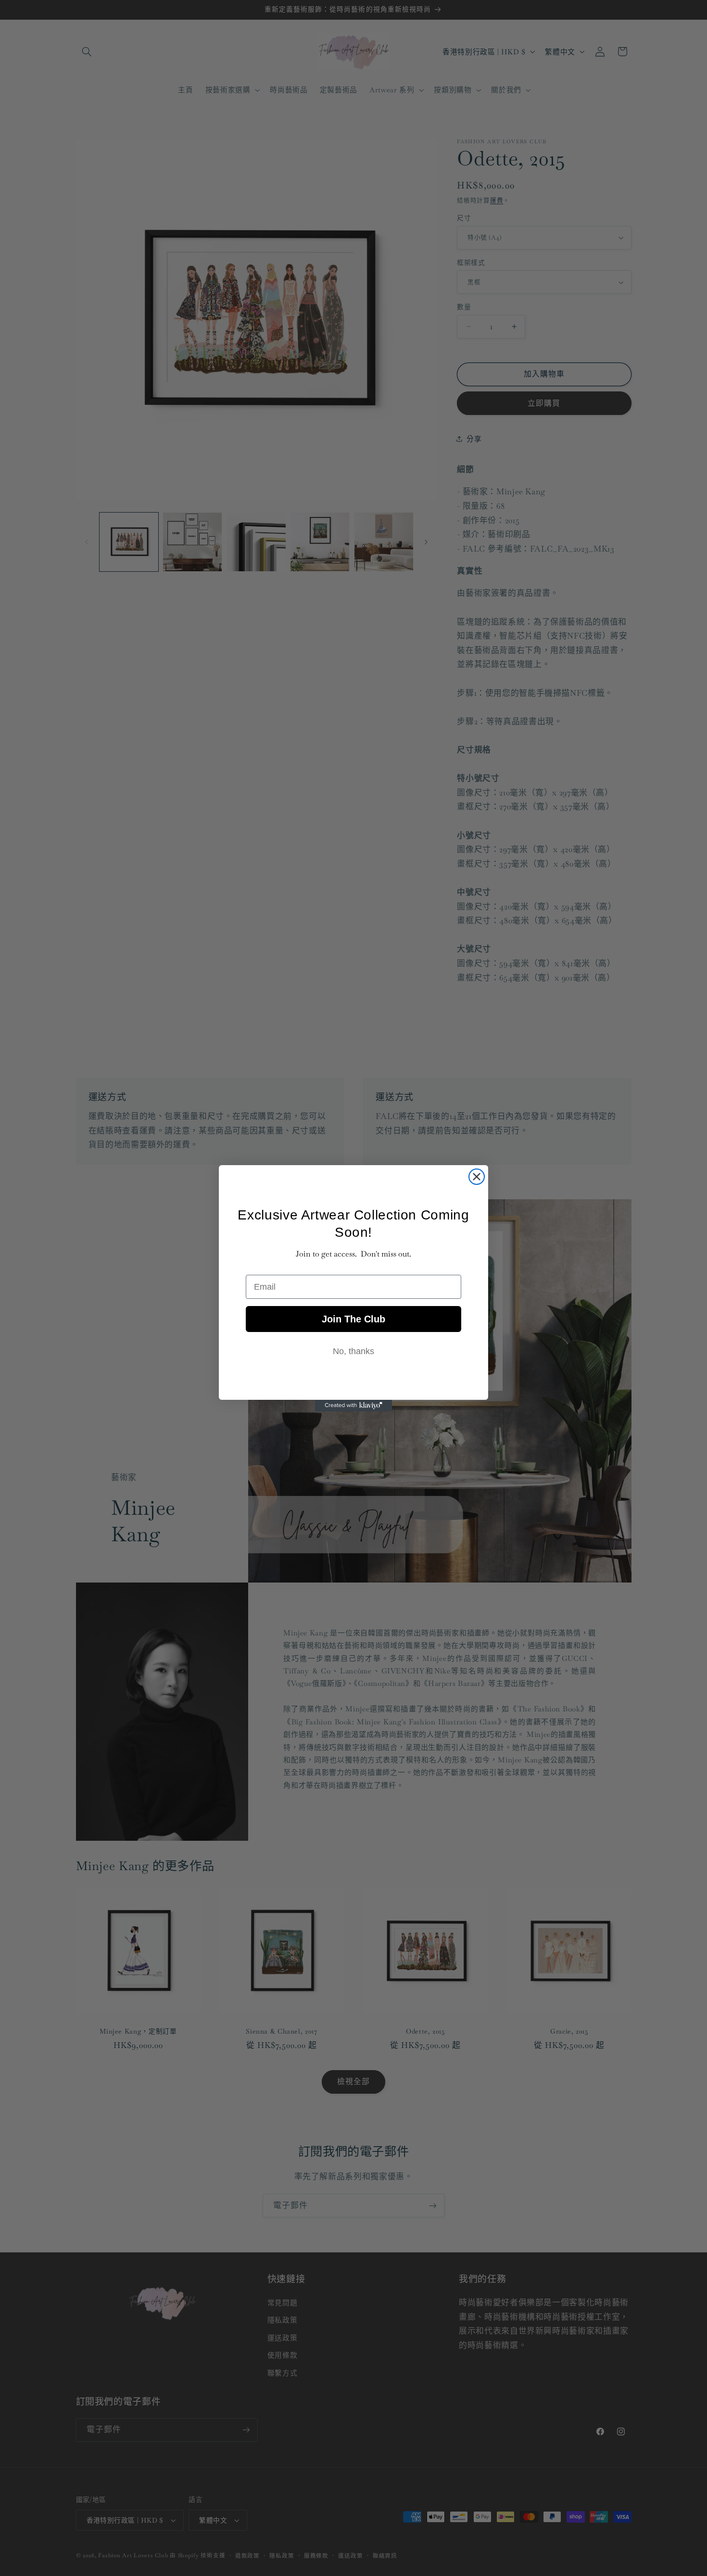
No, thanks (353, 1351)
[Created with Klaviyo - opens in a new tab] (353, 1406)
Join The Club (353, 1319)
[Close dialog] (477, 1177)
